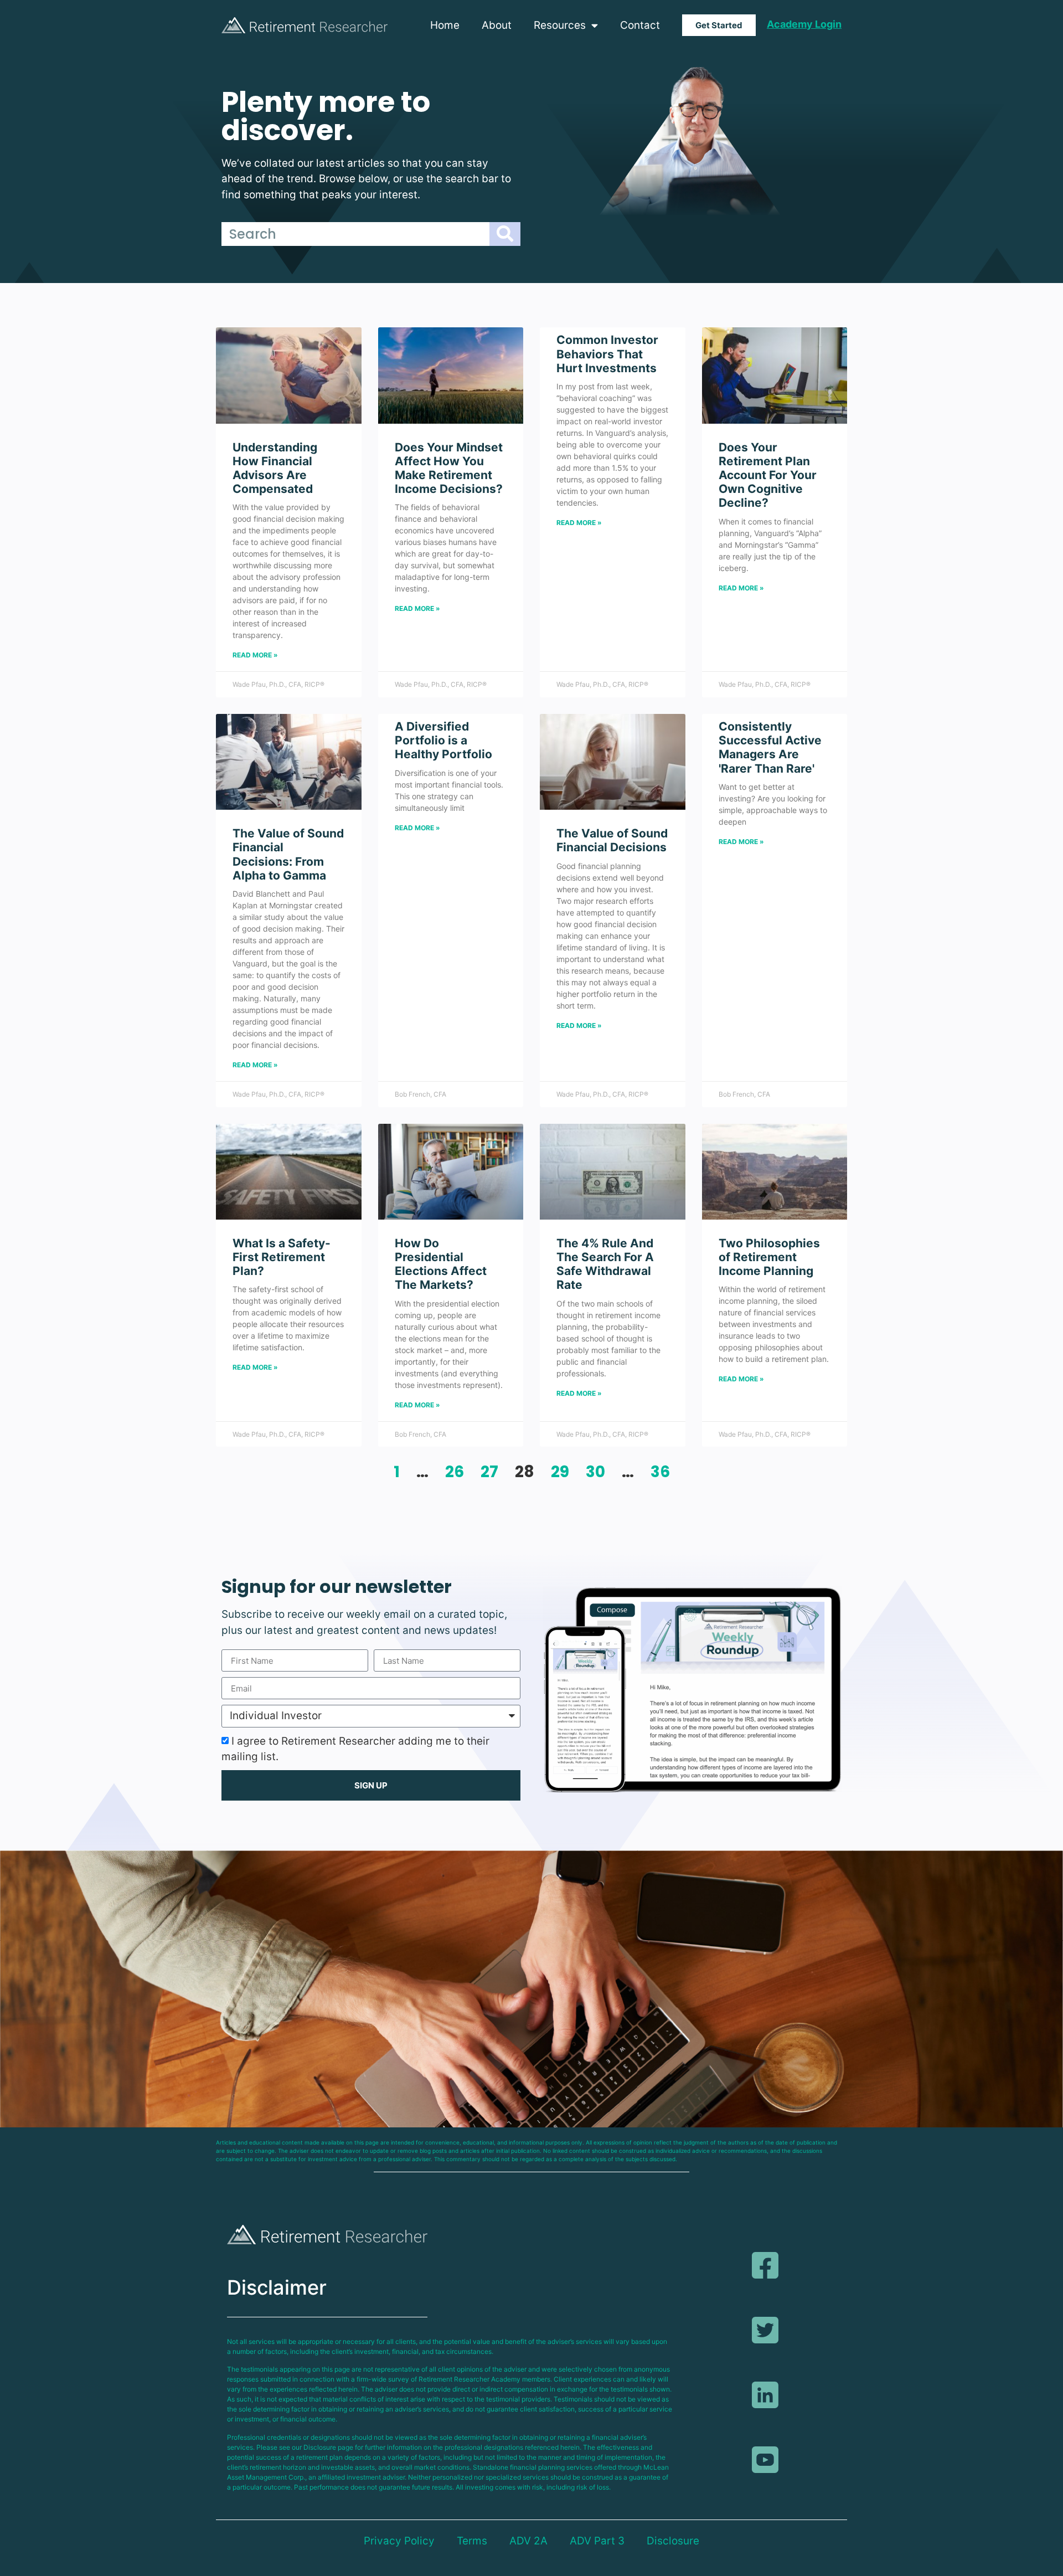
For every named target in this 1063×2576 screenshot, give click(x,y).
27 (489, 1472)
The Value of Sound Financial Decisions (612, 840)
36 (660, 1472)
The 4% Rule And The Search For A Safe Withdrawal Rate (605, 1264)
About (497, 25)
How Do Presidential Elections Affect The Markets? (441, 1264)
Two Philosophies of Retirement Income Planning (769, 1257)
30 (595, 1472)
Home (445, 25)
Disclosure (673, 2541)
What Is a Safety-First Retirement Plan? (282, 1257)
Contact (640, 25)
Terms (472, 2541)
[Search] (505, 234)
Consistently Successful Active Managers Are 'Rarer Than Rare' (770, 747)
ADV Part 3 (597, 2541)
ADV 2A (528, 2541)
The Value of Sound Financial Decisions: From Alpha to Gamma (288, 854)
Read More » (255, 655)
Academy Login (804, 24)
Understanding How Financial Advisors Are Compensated (275, 468)
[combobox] (355, 234)
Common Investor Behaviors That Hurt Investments (607, 354)
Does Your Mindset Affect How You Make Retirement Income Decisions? (449, 468)
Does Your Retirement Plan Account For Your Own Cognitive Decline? (768, 475)
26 (455, 1472)
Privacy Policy (399, 2541)
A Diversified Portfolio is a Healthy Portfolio (443, 740)
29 (560, 1472)
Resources (560, 25)
